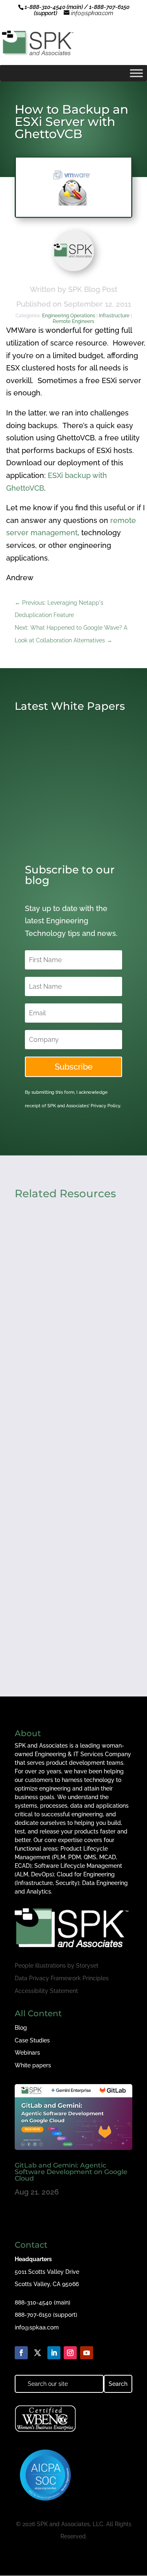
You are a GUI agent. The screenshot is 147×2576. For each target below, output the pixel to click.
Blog (21, 2028)
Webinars (27, 2053)
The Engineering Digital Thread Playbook (62, 1592)
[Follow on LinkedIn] (54, 2353)
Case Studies (32, 2040)
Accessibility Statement (46, 1991)
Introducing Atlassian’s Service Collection (61, 820)
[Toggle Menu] (136, 73)
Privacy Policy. (106, 1106)
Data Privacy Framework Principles (62, 1978)
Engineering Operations (69, 316)
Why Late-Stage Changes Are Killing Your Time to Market (72, 1453)
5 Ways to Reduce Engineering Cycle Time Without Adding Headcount (69, 1311)
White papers (33, 2065)
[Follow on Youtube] (87, 2353)
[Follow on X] (38, 2353)
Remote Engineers (73, 321)
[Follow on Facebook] (21, 2353)
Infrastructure (114, 316)
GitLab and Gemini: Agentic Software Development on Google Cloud (71, 2172)
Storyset (87, 1966)
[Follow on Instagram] (70, 2353)
